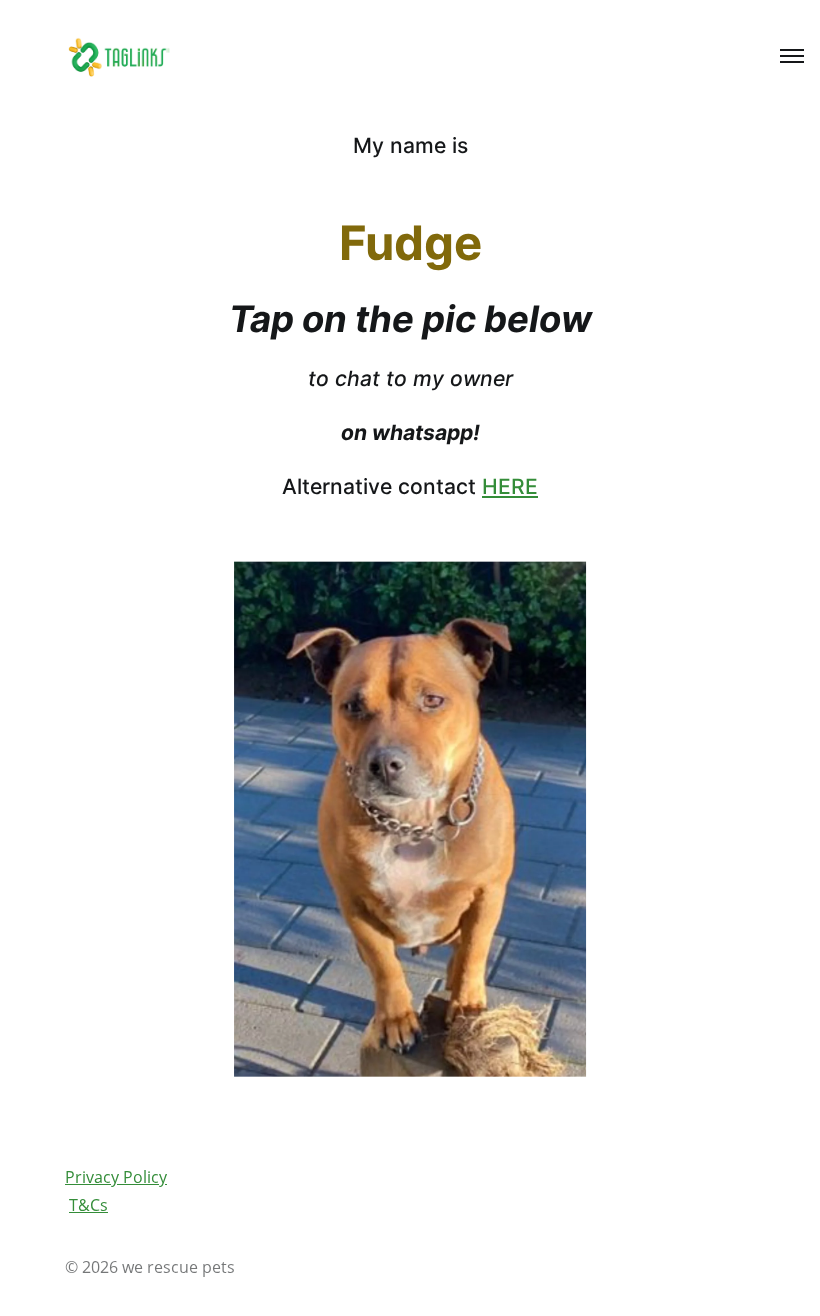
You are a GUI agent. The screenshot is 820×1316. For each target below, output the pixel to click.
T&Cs (88, 1205)
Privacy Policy (116, 1177)
